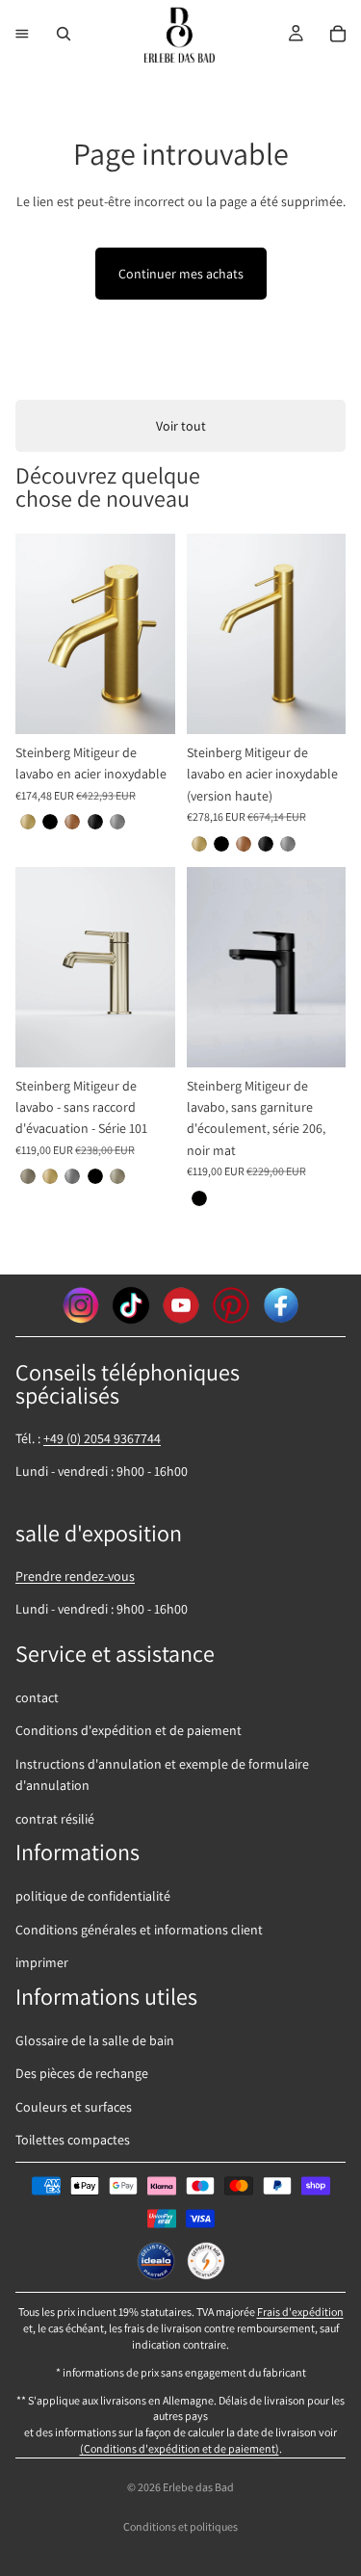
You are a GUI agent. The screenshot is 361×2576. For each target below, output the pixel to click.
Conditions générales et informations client (139, 1930)
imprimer (42, 1962)
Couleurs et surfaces (74, 2107)
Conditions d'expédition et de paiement (129, 1730)
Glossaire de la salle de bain (95, 2040)
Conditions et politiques (180, 2526)
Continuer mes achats (181, 274)
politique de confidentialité (93, 1896)
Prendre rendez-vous (75, 1576)
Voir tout (181, 426)
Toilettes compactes (73, 2140)
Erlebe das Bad (198, 2487)
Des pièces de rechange (82, 2073)
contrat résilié (55, 1819)
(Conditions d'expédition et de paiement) (180, 2448)
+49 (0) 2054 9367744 (102, 1438)
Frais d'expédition (300, 2312)
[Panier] (338, 34)
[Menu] (22, 34)
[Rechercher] (64, 34)
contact (37, 1697)
